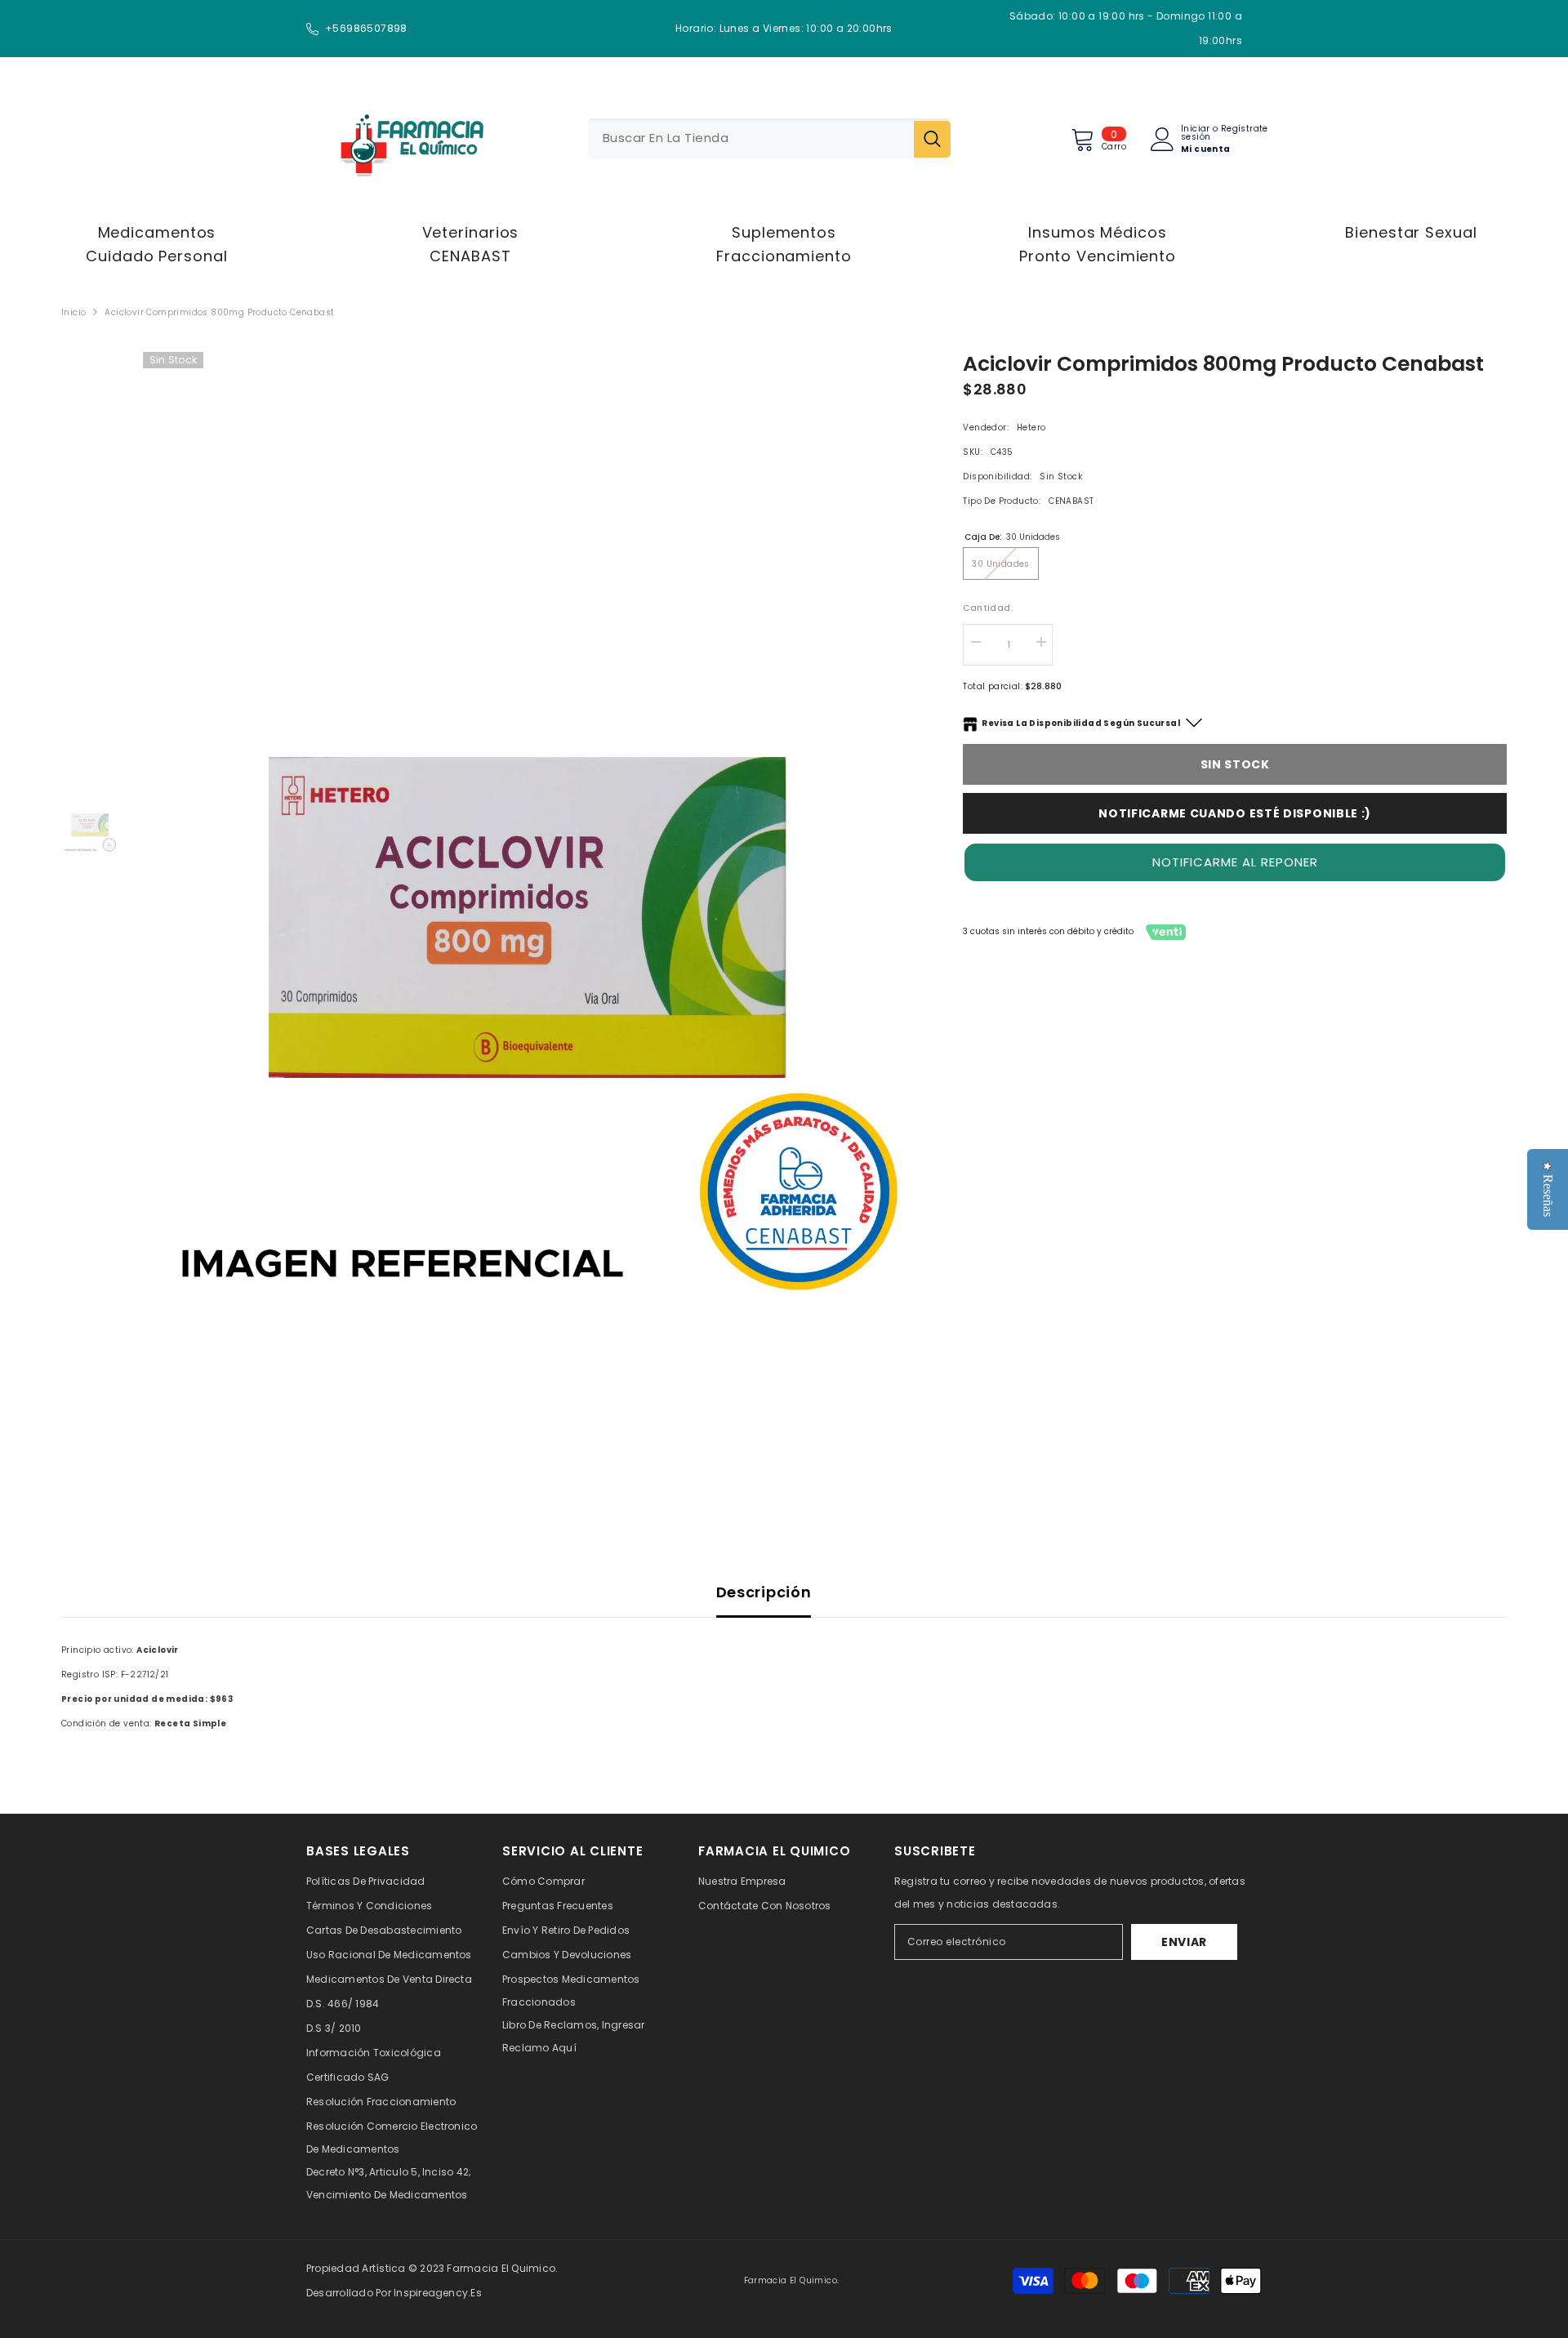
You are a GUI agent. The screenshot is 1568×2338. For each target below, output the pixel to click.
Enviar (1184, 1942)
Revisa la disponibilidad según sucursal (1081, 723)
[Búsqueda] (769, 139)
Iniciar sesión (1196, 133)
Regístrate (1245, 130)
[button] (1235, 862)
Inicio (73, 312)
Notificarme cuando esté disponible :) (1235, 813)
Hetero (1031, 428)
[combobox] (751, 139)
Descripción (764, 1592)
